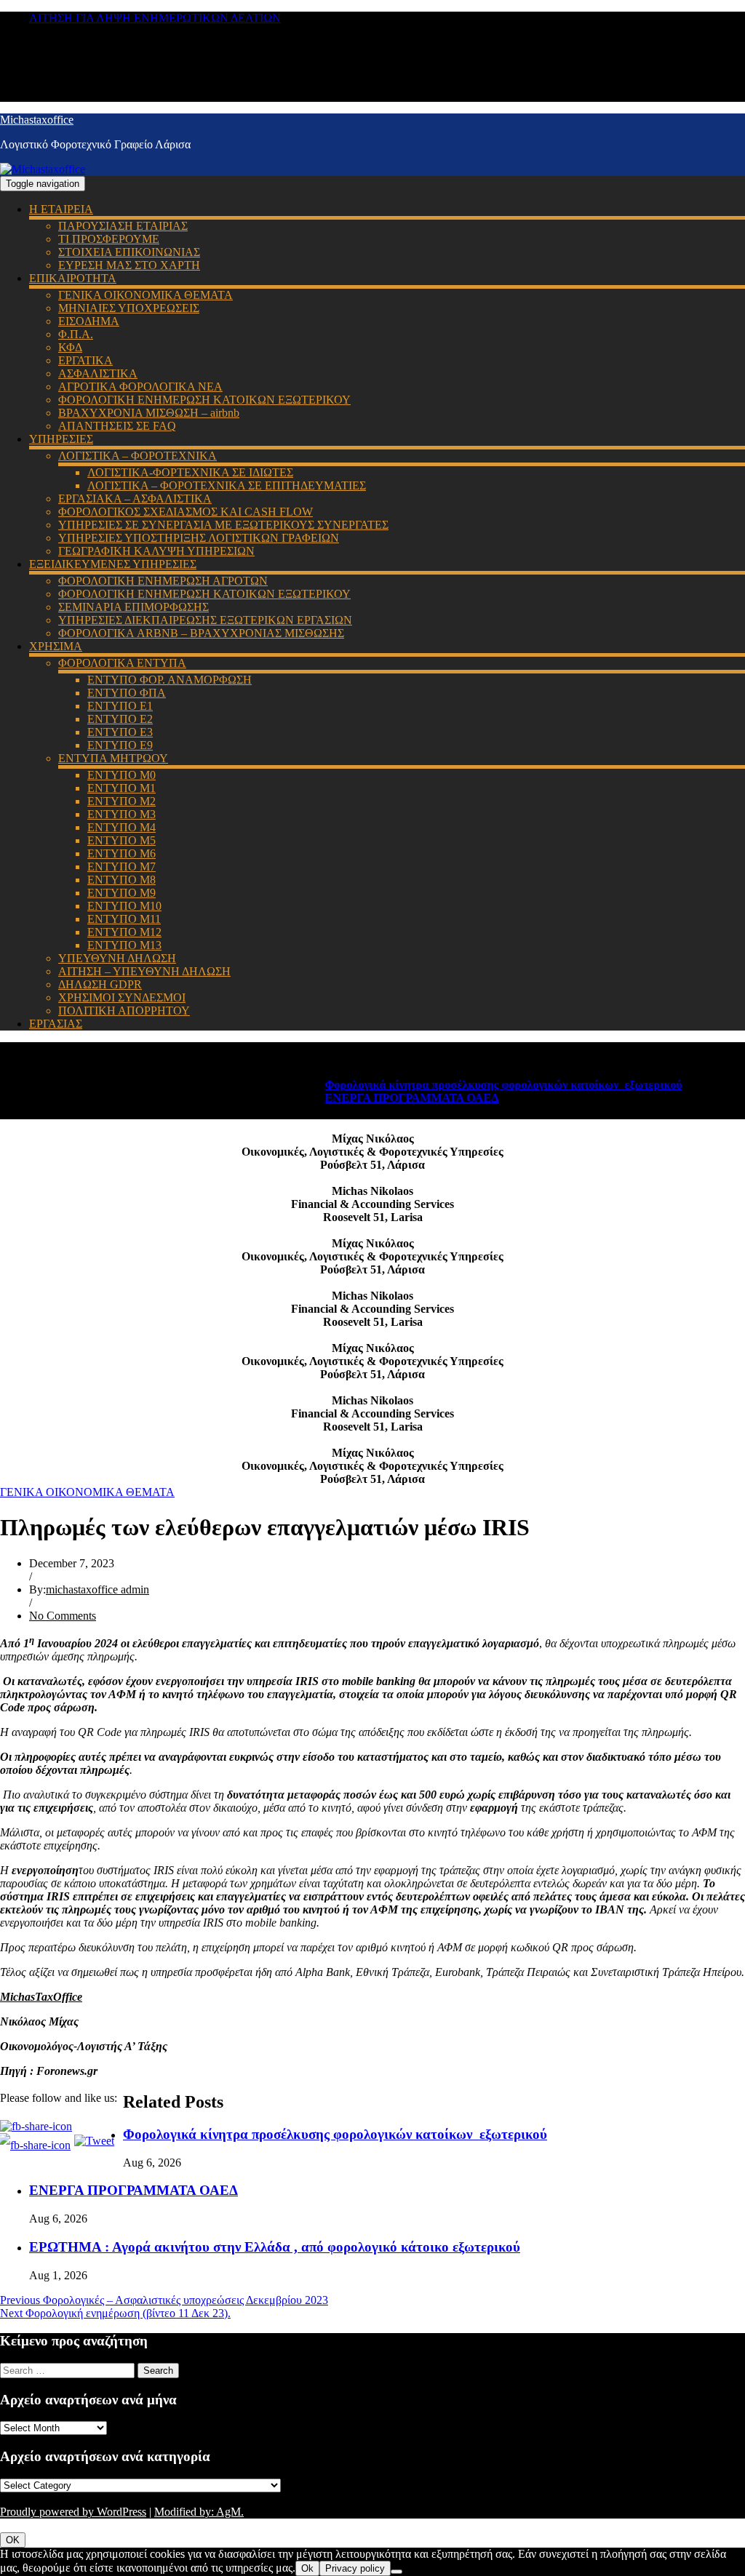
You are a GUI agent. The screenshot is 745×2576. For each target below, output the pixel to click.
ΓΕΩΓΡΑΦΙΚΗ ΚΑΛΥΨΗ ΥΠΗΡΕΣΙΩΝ (156, 551)
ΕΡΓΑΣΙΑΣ (56, 1024)
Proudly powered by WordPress (73, 2512)
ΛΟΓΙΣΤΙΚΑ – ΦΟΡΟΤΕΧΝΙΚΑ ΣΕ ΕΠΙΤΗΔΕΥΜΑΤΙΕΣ (227, 485)
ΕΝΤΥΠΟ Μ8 (121, 880)
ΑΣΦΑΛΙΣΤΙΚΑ (98, 373)
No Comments (63, 1616)
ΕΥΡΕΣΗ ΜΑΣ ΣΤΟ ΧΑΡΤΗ (129, 265)
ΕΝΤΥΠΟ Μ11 (124, 919)
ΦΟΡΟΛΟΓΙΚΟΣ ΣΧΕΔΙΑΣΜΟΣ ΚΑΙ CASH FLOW (186, 512)
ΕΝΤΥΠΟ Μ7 (121, 867)
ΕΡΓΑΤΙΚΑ (85, 360)
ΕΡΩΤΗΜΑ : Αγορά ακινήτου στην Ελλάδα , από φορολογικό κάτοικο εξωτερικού (275, 2247)
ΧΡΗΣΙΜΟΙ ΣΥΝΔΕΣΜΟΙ (122, 997)
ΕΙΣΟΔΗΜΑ (89, 321)
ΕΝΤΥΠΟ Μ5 (121, 840)
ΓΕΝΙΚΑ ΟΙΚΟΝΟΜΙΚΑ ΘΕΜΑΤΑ (146, 295)
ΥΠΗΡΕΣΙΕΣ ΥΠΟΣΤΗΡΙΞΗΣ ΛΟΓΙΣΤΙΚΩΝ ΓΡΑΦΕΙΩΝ (199, 538)
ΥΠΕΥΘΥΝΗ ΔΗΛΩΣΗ (117, 958)
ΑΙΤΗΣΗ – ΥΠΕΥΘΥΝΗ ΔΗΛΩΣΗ (144, 971)
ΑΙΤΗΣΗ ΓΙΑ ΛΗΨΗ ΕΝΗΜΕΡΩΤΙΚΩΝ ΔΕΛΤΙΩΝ (155, 18)
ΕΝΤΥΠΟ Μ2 (121, 801)
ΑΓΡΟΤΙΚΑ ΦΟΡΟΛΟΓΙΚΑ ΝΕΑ (140, 387)
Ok (307, 2568)
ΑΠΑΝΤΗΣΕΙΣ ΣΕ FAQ (117, 426)
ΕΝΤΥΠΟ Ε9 (120, 745)
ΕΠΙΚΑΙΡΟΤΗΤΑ (73, 278)
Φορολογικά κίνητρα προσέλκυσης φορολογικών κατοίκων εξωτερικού (476, 1085)
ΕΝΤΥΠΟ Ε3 (120, 732)
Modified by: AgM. (199, 2512)
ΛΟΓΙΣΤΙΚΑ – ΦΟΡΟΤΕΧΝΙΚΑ (138, 456)
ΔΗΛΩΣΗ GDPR (100, 984)
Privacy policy (355, 2568)
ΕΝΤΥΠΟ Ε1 (120, 706)
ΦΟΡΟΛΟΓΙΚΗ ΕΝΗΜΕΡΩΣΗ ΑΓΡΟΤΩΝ (163, 581)
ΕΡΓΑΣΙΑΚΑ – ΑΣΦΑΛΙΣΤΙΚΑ (135, 499)
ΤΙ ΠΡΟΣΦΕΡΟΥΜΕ (109, 239)
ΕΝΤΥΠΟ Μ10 (124, 906)
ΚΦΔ (70, 347)
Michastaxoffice (37, 120)
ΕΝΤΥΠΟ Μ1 (121, 788)
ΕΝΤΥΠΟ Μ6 (121, 853)
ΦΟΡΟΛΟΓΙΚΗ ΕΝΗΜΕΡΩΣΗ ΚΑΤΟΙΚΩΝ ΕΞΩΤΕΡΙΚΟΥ (204, 400)
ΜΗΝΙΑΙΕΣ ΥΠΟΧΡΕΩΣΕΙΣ (129, 308)
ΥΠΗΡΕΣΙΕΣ (61, 439)
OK (13, 2540)
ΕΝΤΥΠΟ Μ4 (121, 827)
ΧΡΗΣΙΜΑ (56, 646)
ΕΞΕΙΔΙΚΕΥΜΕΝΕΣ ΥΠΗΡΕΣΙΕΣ (113, 564)
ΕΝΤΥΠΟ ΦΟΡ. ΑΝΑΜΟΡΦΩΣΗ (170, 680)
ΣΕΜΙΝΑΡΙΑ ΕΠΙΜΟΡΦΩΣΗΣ (134, 607)
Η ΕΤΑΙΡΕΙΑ (61, 209)
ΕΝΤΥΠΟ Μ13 (124, 945)
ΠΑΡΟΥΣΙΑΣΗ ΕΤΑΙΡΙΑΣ (123, 226)
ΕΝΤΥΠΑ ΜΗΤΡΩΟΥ (113, 758)
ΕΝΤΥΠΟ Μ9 (121, 893)
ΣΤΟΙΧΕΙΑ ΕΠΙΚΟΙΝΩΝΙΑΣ (129, 252)
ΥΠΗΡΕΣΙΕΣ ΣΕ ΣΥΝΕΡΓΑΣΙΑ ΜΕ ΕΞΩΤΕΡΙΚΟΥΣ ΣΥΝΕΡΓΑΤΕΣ (223, 525)
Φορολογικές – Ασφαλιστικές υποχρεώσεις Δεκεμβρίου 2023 (164, 2300)
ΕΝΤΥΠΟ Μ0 (121, 775)
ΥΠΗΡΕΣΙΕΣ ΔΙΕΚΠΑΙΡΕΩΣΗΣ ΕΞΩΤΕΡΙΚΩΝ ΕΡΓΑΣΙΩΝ (205, 620)
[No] (397, 2572)
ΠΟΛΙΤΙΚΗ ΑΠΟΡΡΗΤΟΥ (124, 1011)
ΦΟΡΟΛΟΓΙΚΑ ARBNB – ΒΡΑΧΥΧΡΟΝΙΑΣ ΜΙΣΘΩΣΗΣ (201, 633)
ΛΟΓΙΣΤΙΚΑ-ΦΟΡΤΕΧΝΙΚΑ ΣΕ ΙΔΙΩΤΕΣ (190, 472)
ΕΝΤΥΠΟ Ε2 (120, 719)
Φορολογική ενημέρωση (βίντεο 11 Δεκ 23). (115, 2313)
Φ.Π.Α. (76, 334)
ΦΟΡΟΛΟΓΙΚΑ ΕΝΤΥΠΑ (122, 663)
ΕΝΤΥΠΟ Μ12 (124, 932)
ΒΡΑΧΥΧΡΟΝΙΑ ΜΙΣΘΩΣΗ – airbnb (149, 413)
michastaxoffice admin (97, 1589)
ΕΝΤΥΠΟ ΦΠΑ (127, 693)
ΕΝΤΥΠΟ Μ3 (121, 814)
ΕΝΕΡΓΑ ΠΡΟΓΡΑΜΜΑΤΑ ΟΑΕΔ (385, 1098)
